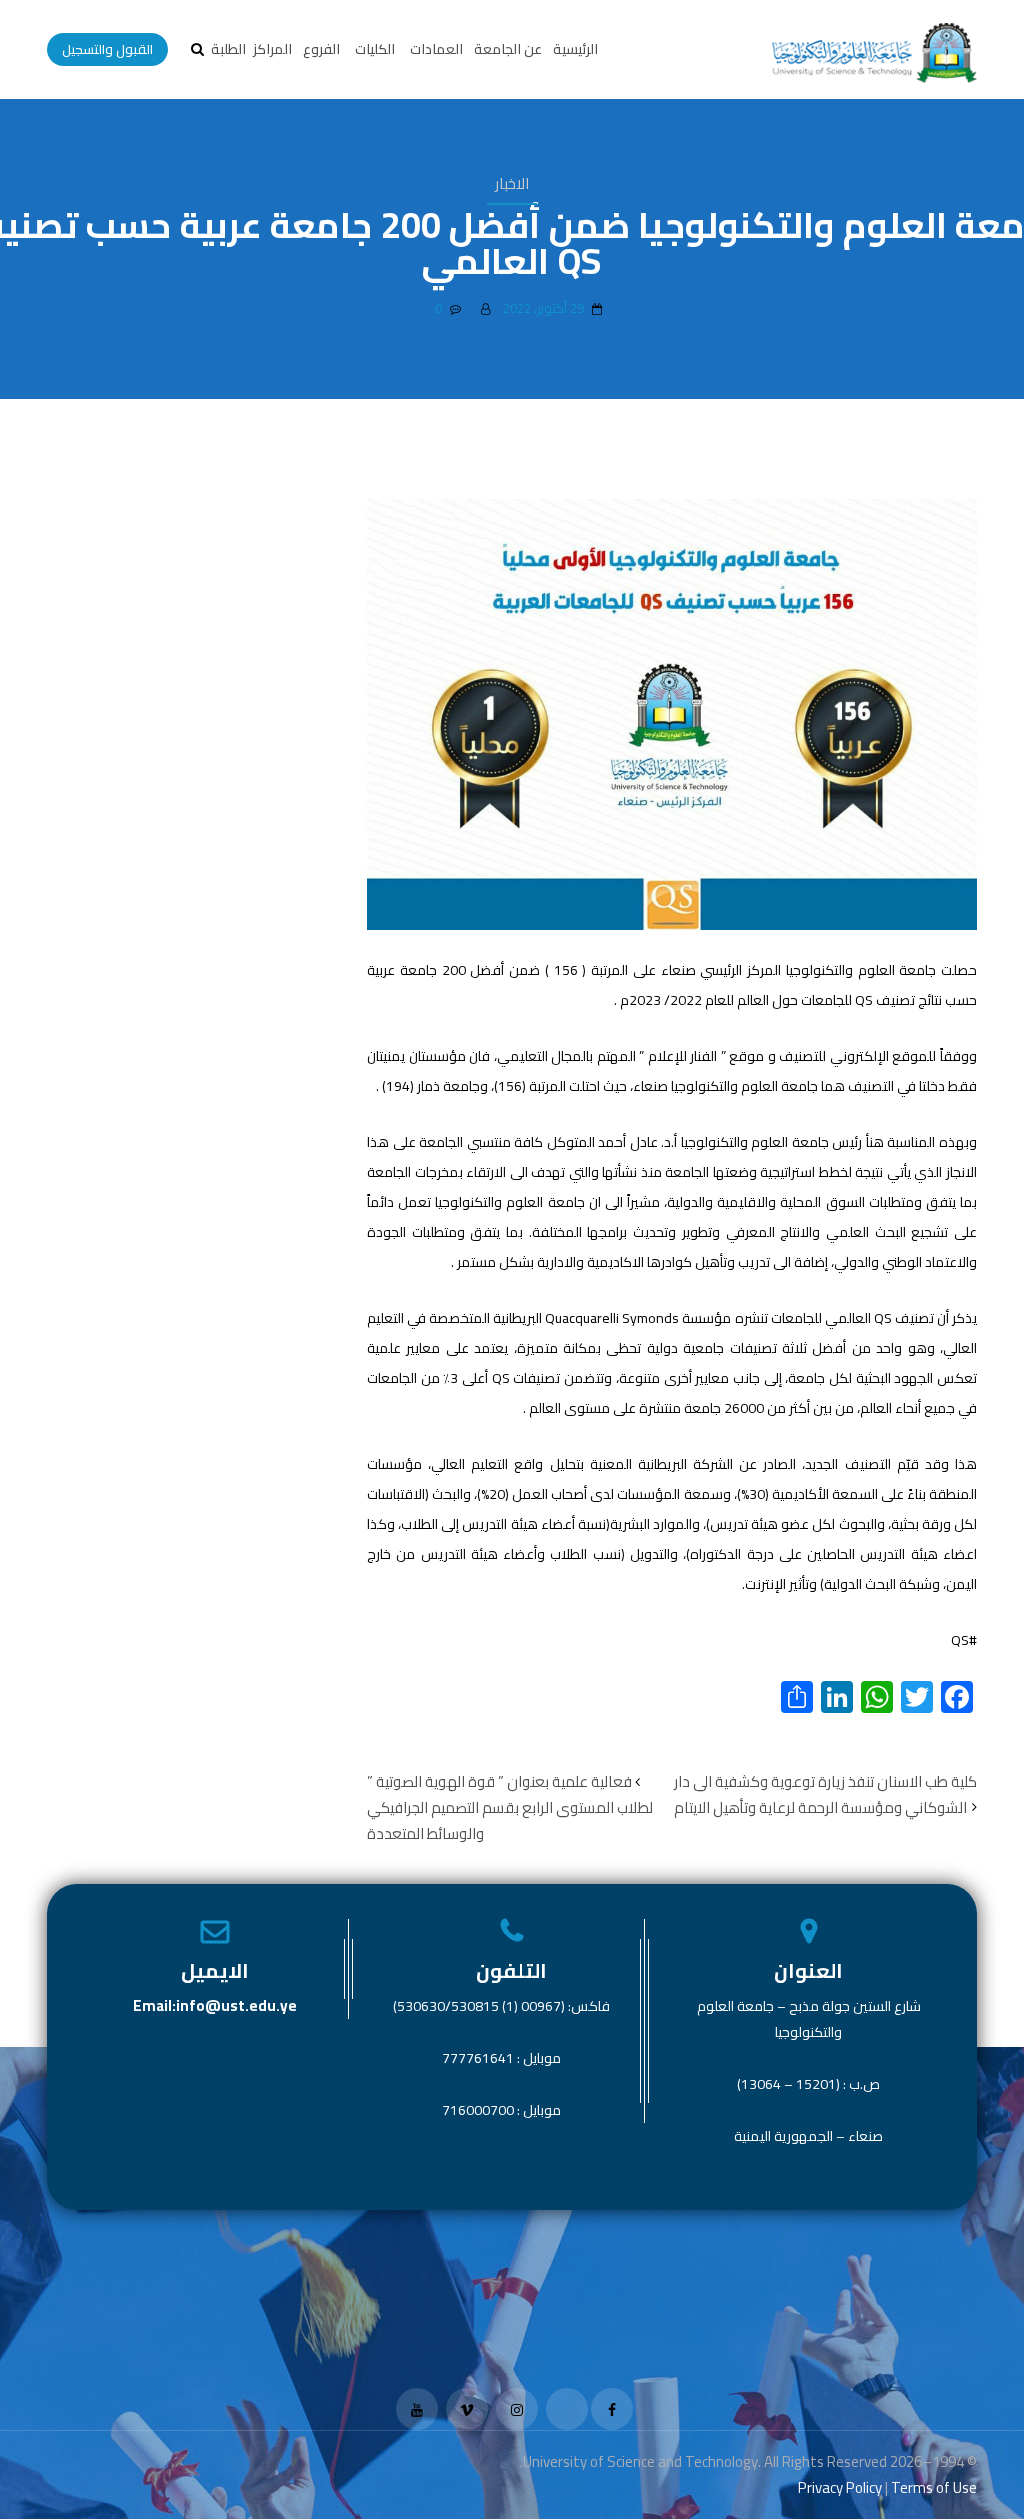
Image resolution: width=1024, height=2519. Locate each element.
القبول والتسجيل (107, 49)
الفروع (321, 49)
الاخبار (512, 183)
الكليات (375, 49)
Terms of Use (934, 2487)
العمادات (436, 49)
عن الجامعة (508, 49)
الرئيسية (575, 49)
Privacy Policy (840, 2487)
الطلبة (228, 49)
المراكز (272, 49)
